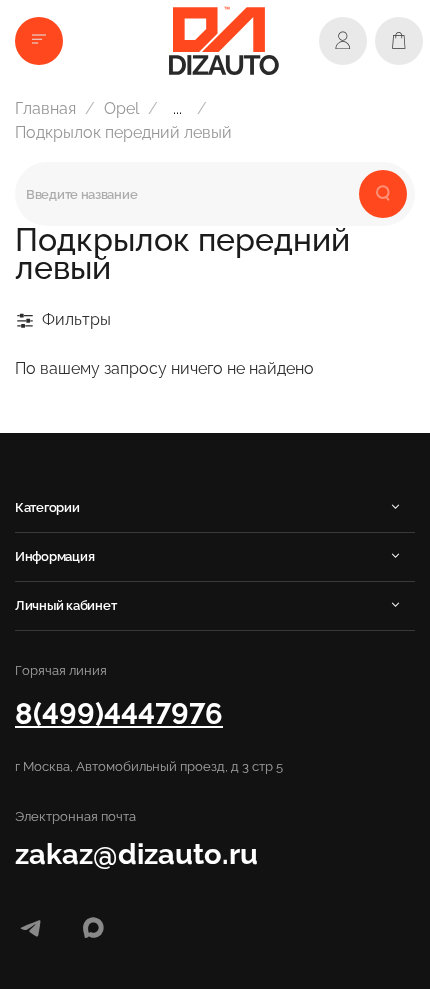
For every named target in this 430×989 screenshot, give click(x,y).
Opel (121, 108)
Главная (45, 108)
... (177, 109)
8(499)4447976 (119, 713)
